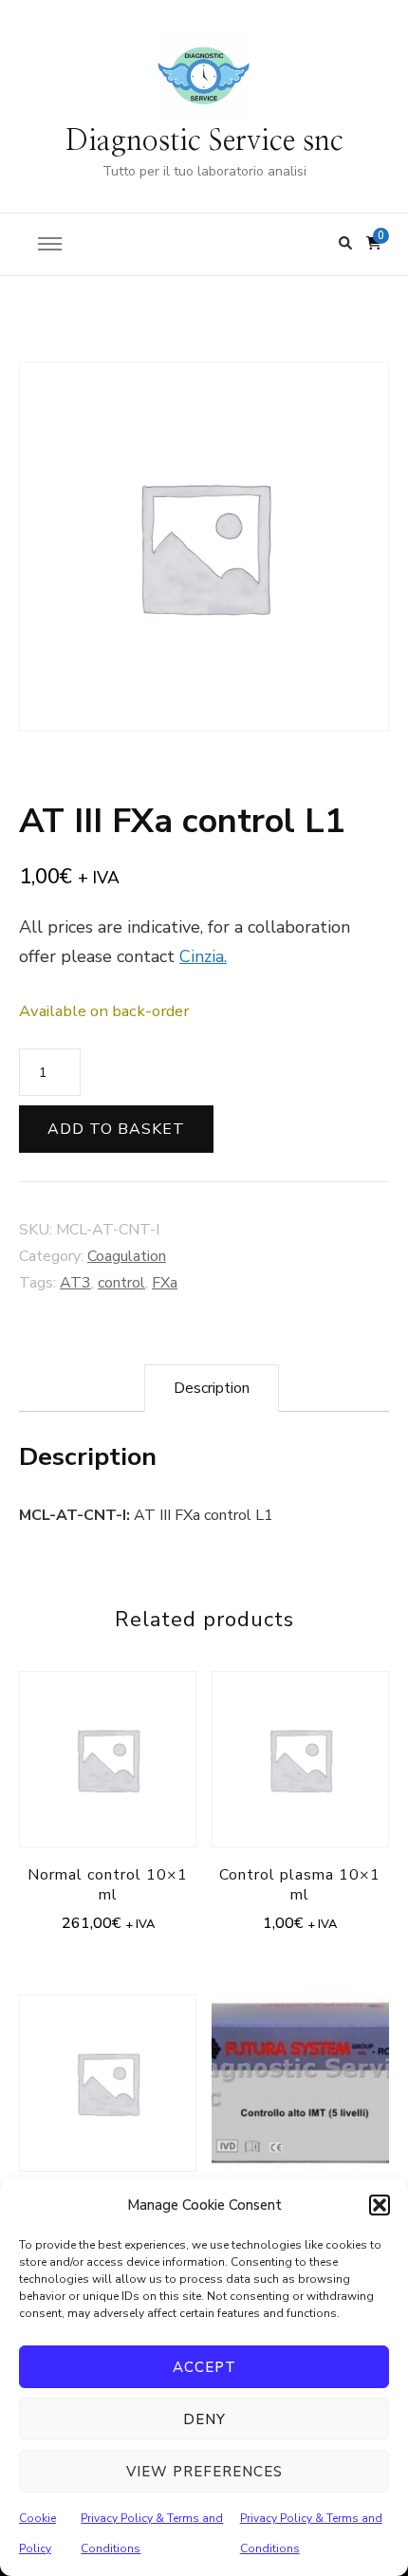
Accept (204, 2367)
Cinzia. (203, 956)
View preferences (204, 2472)
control (121, 1283)
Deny (204, 2419)
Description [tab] (212, 1388)
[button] (380, 2205)
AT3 (75, 1283)
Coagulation (127, 1256)
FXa (165, 1283)
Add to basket (116, 1129)
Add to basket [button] (108, 1770)
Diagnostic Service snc (204, 141)
